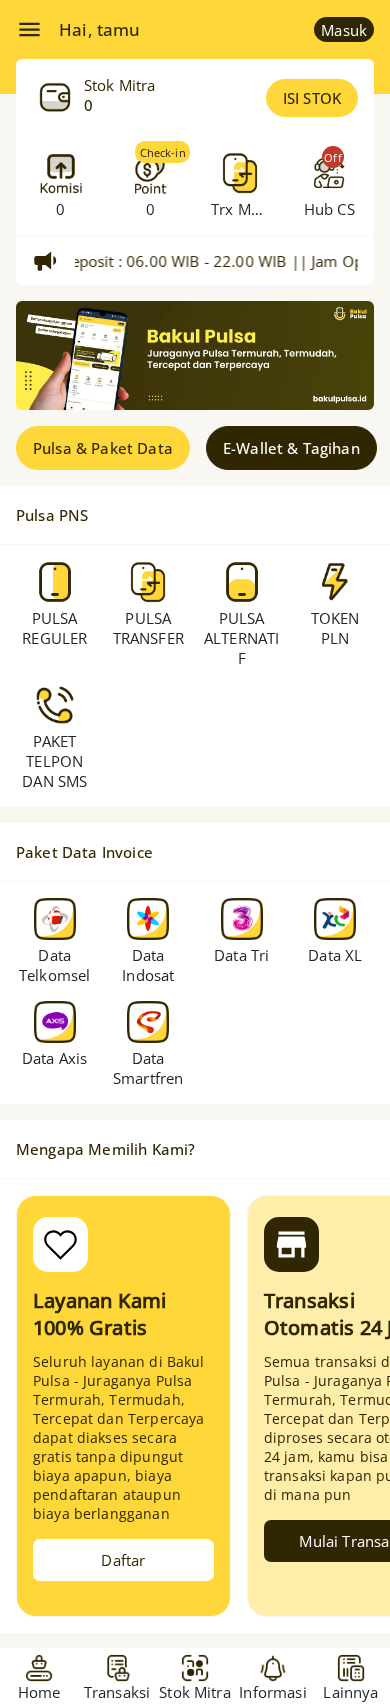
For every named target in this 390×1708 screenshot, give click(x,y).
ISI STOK (312, 98)
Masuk (344, 30)
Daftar (123, 1560)
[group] (195, 355)
